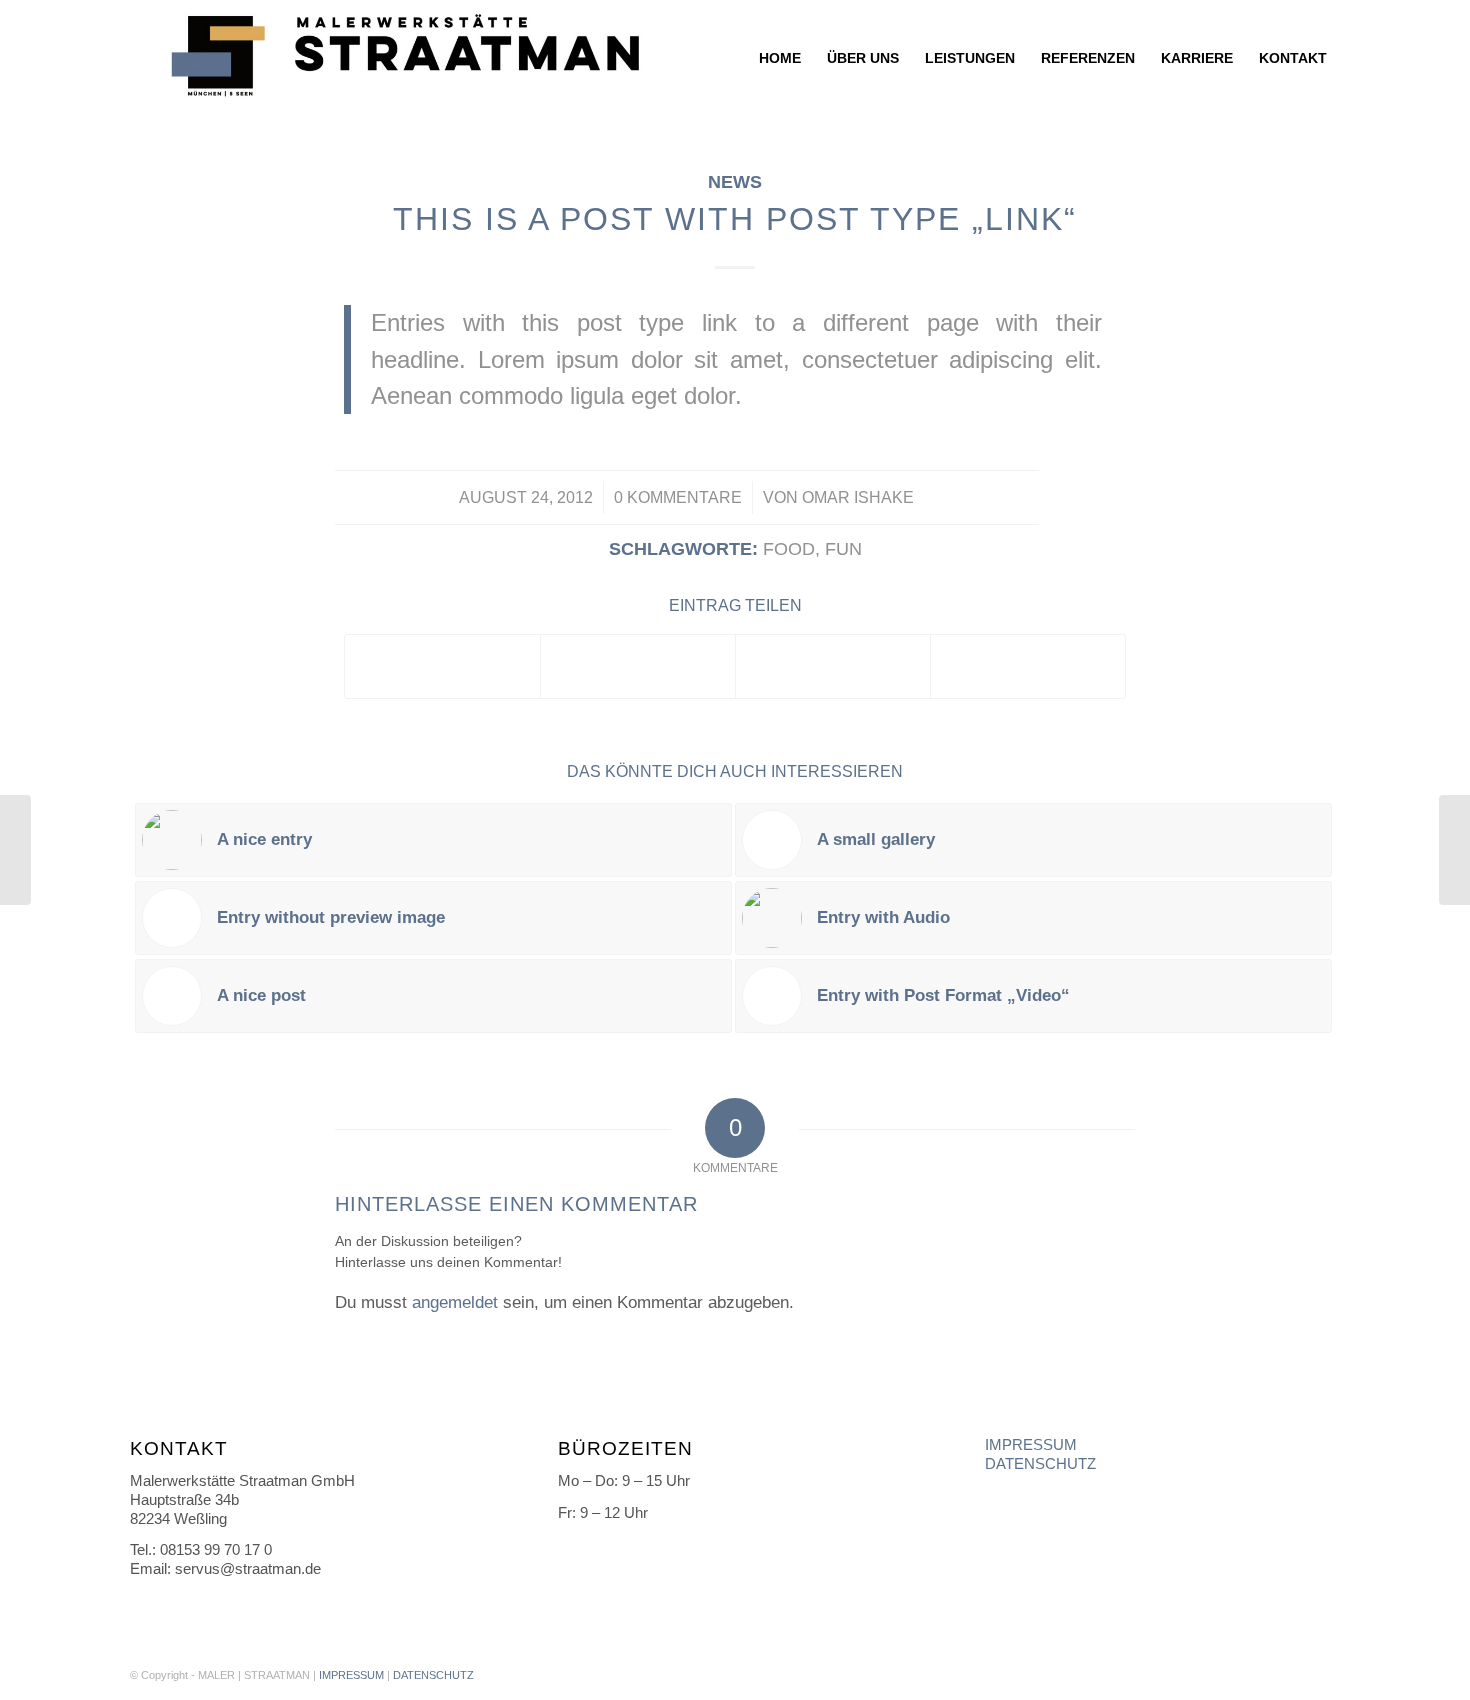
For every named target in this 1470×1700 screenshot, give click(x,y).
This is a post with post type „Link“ (735, 219)
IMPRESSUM (1031, 1444)
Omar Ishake (858, 497)
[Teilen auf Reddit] (1028, 666)
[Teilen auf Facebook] (442, 666)
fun (843, 549)
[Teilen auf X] (638, 666)
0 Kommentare (678, 497)
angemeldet (455, 1302)
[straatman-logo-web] (400, 58)
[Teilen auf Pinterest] (833, 666)
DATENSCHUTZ (1040, 1463)
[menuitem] (780, 58)
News (735, 182)
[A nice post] (15, 850)
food (789, 549)
